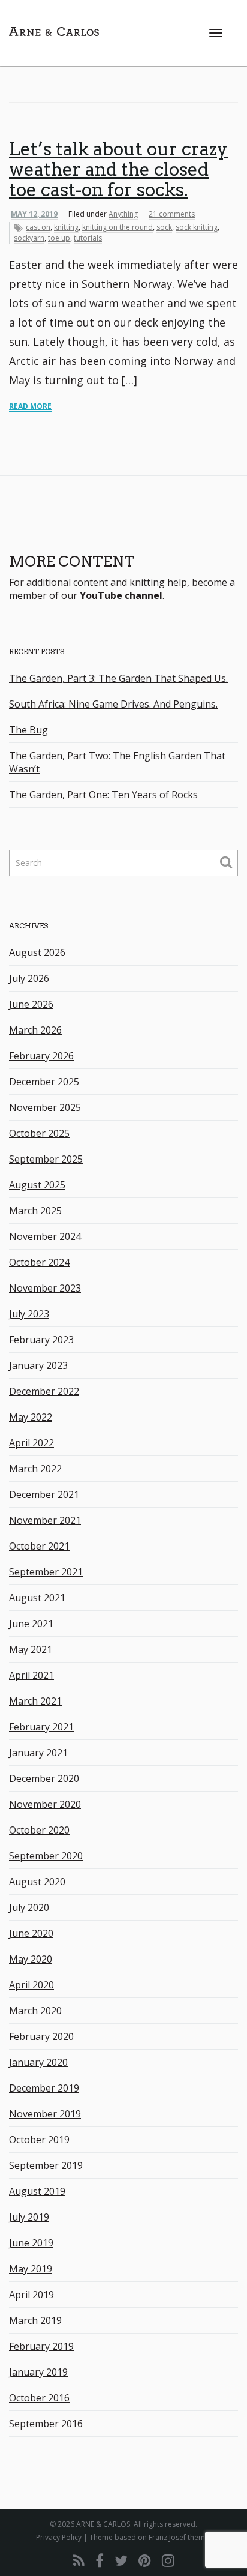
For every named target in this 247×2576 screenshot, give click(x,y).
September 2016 (46, 2424)
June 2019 (31, 2243)
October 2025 (39, 1133)
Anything (123, 214)
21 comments (172, 214)
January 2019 (38, 2372)
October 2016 (39, 2398)
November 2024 (45, 1236)
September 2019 (46, 2165)
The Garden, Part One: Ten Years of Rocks (103, 795)
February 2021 (41, 1727)
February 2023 (41, 1340)
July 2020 (29, 1907)
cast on (38, 227)
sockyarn (29, 238)
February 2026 (41, 1056)
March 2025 (35, 1211)
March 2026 (35, 1030)
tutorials (88, 238)
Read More (30, 406)
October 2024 (39, 1262)
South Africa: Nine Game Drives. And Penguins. (113, 704)
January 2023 (38, 1365)
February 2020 (41, 2036)
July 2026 (29, 978)
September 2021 (46, 1572)
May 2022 (31, 1417)
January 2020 (38, 2062)
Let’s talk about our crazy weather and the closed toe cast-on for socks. (118, 169)
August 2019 (37, 2191)
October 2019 (39, 2140)
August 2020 (37, 1882)
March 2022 (35, 1469)
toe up (59, 238)
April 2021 (31, 1675)
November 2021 (45, 1520)
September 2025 (46, 1159)
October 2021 (39, 1546)
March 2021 (35, 1701)
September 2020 (46, 1856)
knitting (66, 227)
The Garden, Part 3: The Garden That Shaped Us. (118, 678)
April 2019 (31, 2295)
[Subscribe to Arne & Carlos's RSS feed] (79, 2560)
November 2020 (45, 1804)
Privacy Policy (59, 2537)
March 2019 (35, 2320)
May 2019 (31, 2269)
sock (164, 227)
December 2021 (44, 1494)
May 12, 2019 (34, 214)
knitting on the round (118, 227)
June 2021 (31, 1624)
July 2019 (29, 2217)
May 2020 (31, 1959)
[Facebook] (100, 2560)
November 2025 (45, 1107)
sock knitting (197, 227)
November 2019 (45, 2114)
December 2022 (44, 1391)
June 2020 (31, 1933)
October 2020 (39, 1830)
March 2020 (35, 2011)
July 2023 (29, 1314)
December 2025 (44, 1082)
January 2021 (38, 1753)
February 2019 (41, 2346)
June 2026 (31, 1004)
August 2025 (37, 1185)
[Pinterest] (145, 2560)
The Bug (28, 730)
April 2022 (31, 1443)
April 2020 (31, 1985)
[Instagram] (168, 2560)
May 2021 (31, 1649)
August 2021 (37, 1598)
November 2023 (45, 1288)
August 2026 (37, 952)
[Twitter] (121, 2560)
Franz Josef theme (179, 2537)
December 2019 (44, 2088)
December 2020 (44, 1778)
